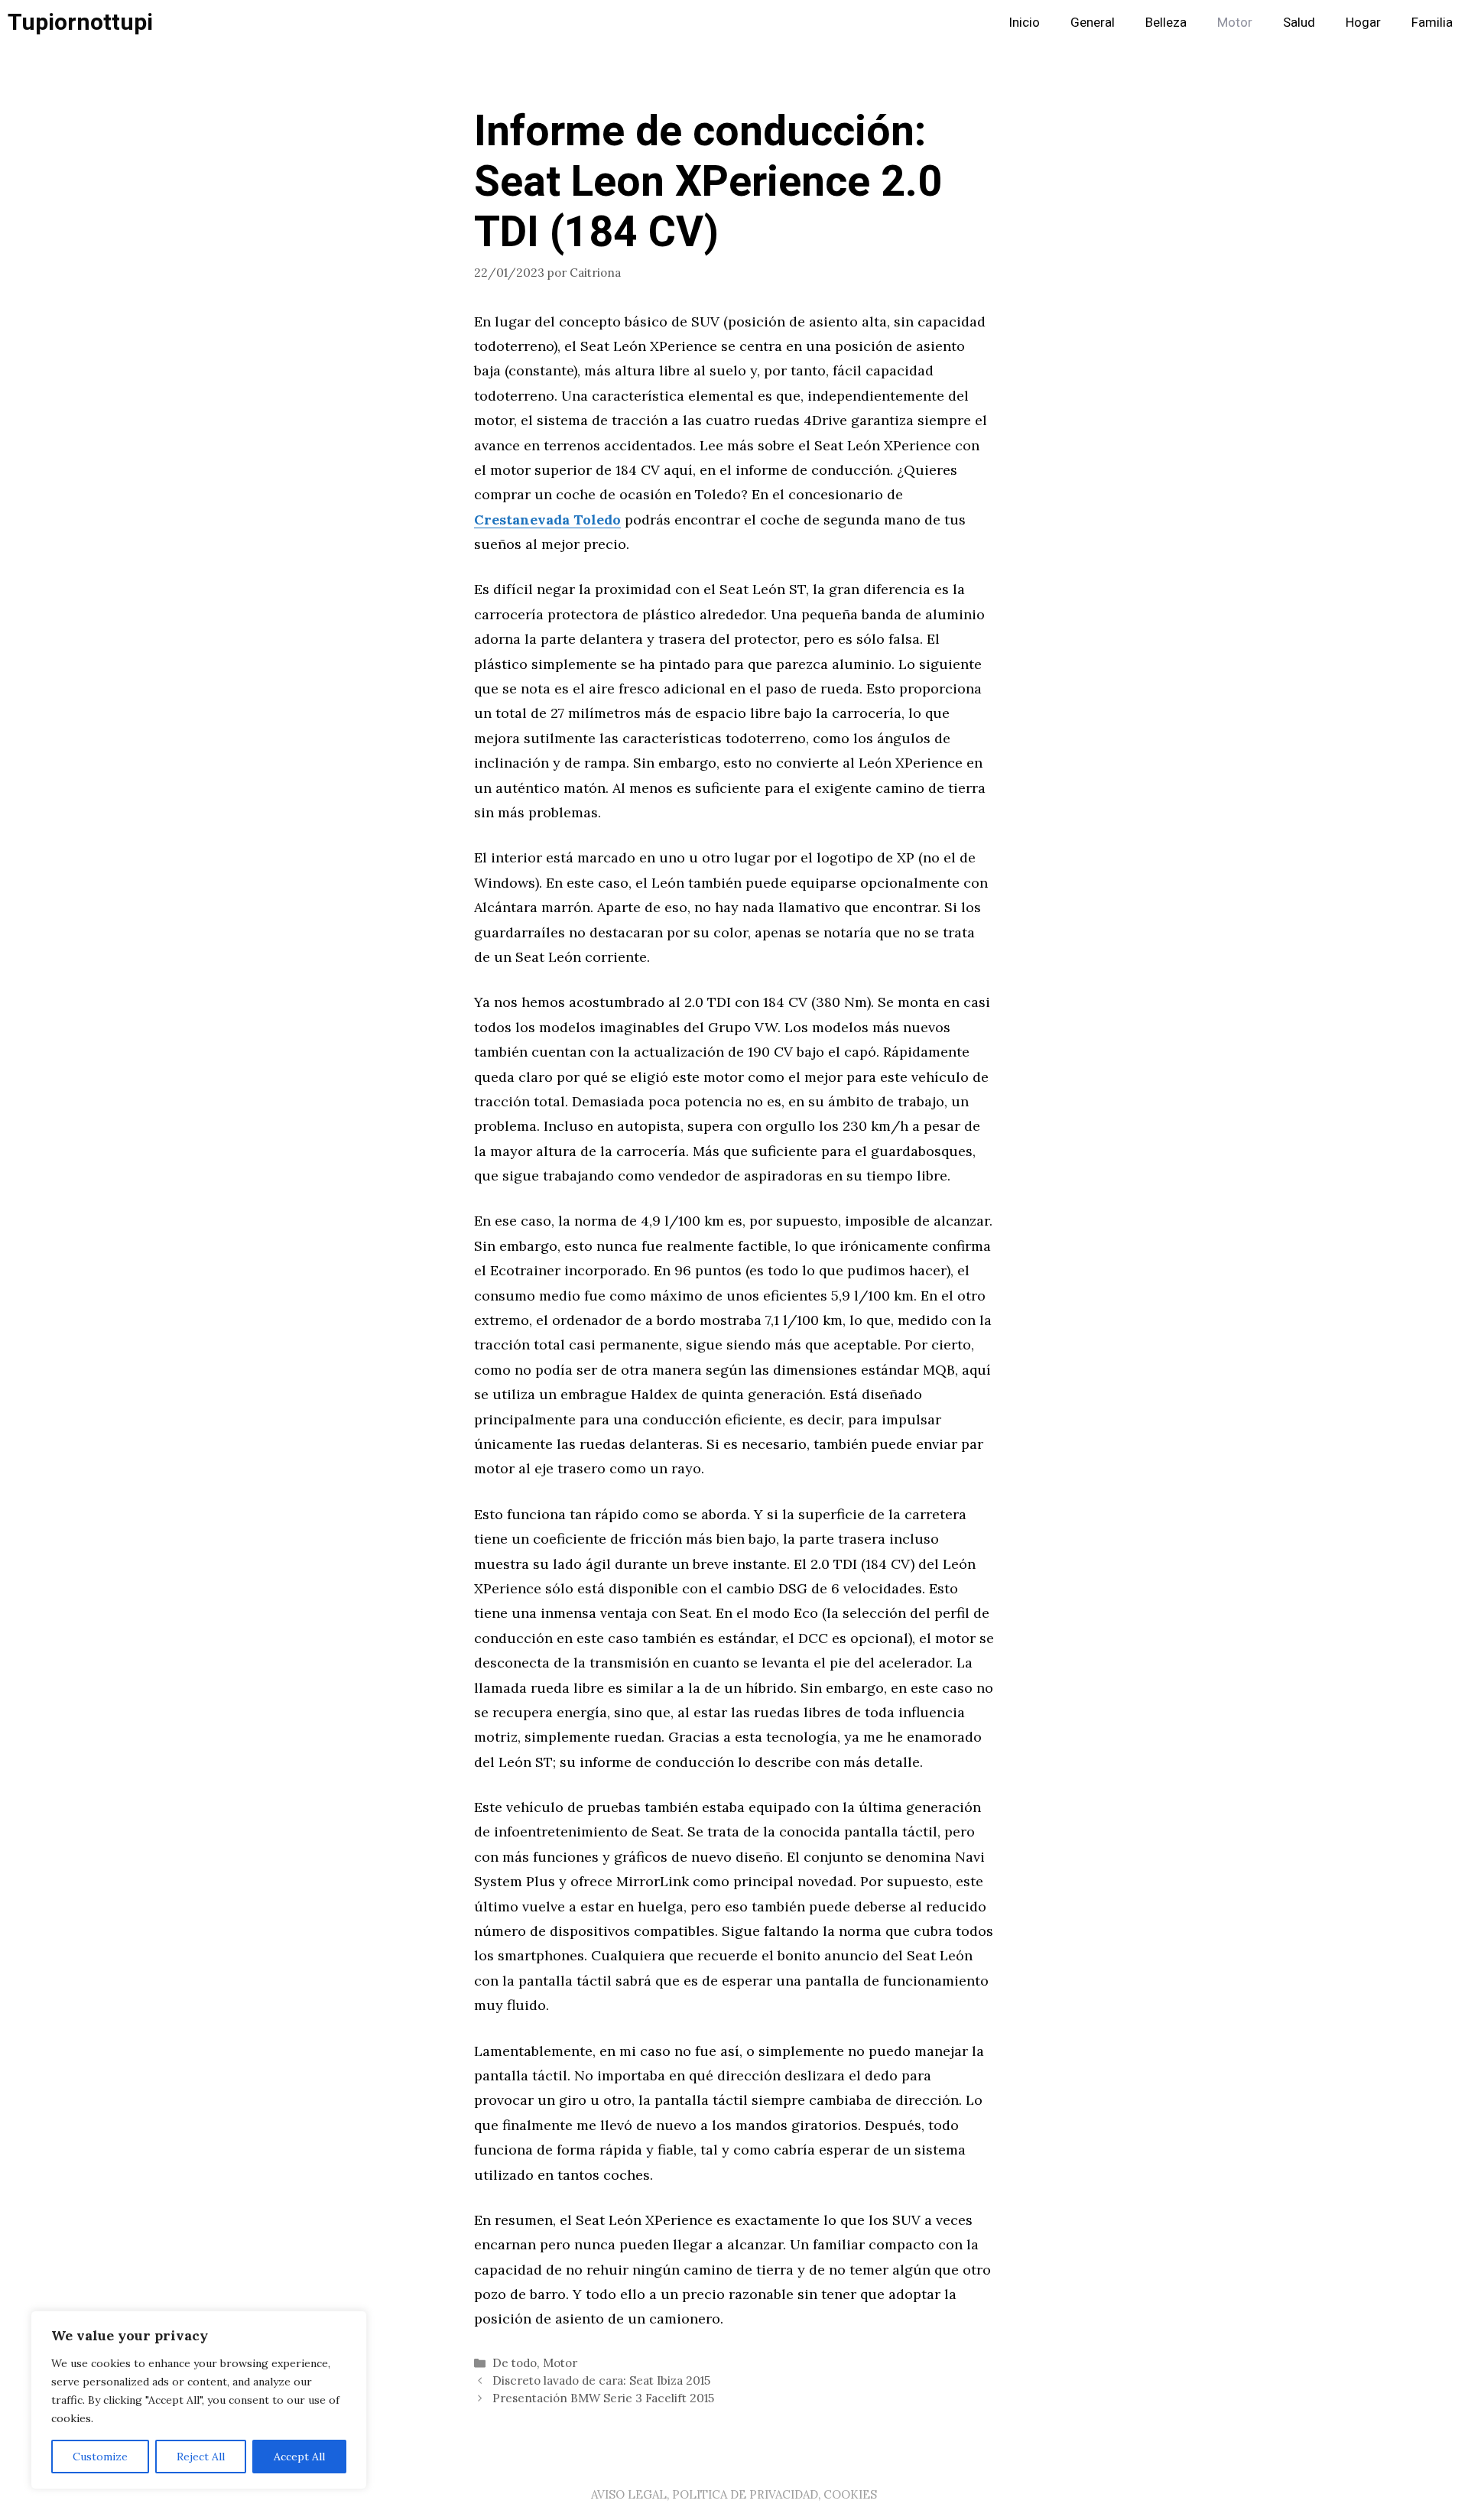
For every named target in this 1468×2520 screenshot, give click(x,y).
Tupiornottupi (80, 23)
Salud (1299, 23)
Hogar (1363, 23)
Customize (100, 2457)
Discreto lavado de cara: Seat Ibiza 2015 (601, 2380)
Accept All (299, 2457)
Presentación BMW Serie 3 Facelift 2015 (603, 2398)
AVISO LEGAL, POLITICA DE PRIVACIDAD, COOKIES (734, 2494)
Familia (1432, 23)
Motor (1235, 23)
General (1093, 23)
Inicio (1024, 23)
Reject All (201, 2457)
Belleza (1166, 23)
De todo (515, 2363)
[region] (199, 2400)
